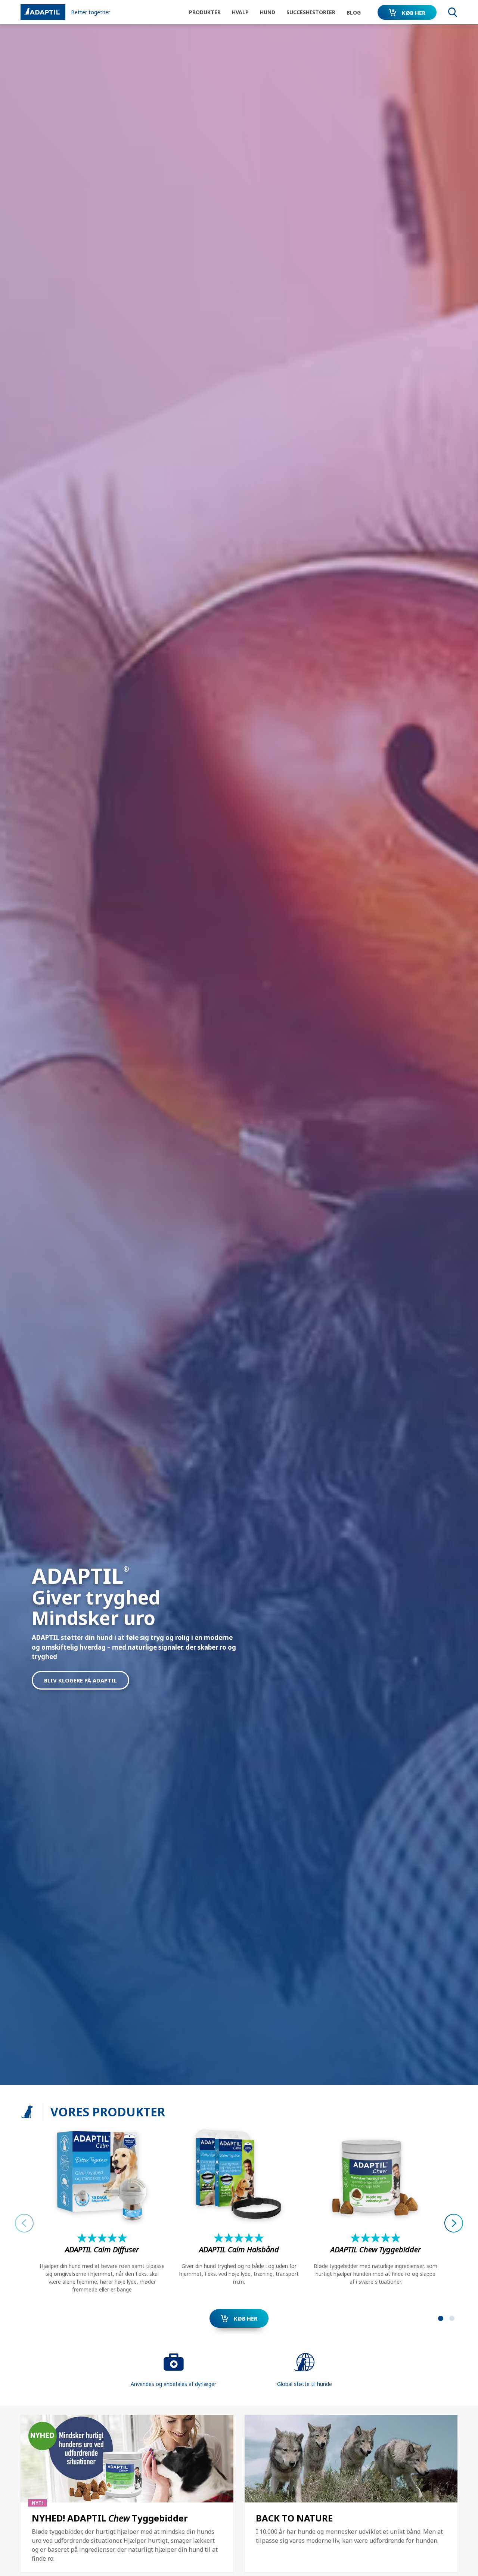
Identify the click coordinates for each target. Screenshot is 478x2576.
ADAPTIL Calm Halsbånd (239, 2249)
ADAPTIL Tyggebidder (376, 2249)
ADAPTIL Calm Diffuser (102, 2249)
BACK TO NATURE (294, 2518)
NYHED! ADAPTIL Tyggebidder (110, 2518)
